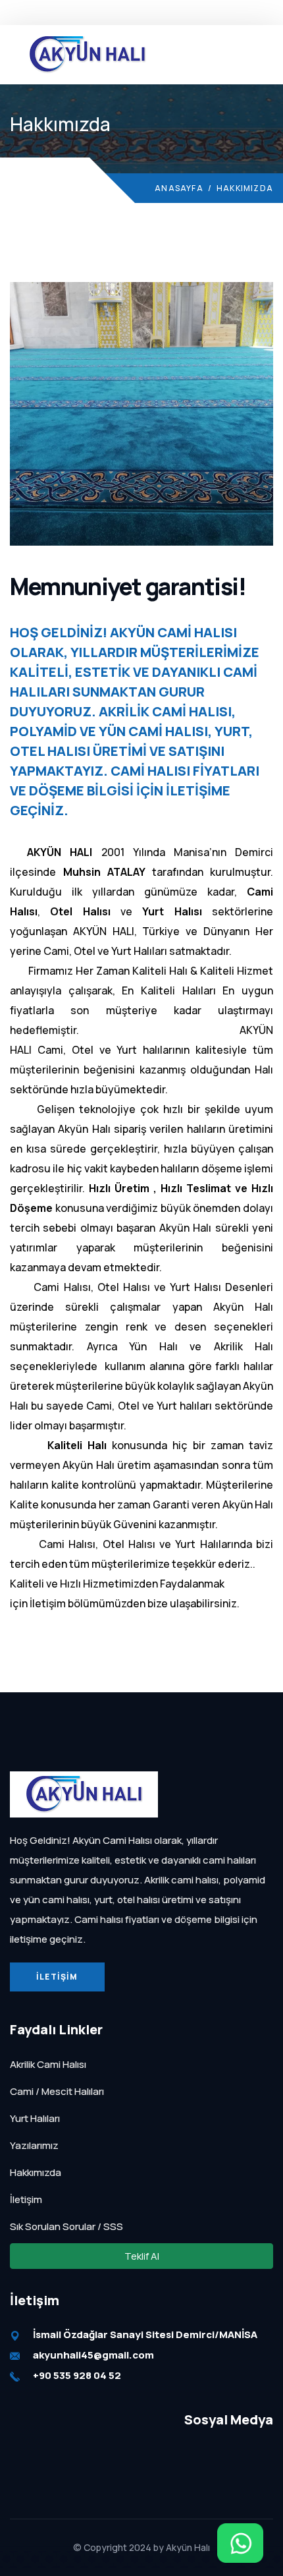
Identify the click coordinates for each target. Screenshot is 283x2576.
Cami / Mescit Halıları (57, 2091)
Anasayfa (179, 188)
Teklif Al (142, 12)
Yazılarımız (34, 2145)
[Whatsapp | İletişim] (240, 2543)
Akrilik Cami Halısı (48, 2064)
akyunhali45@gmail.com (93, 2355)
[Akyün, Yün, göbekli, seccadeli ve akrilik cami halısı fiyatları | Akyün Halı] (87, 53)
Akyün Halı (188, 2547)
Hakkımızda (36, 2172)
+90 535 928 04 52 (77, 2375)
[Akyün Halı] (84, 1793)
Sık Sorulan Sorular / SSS (66, 2226)
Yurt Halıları (35, 2118)
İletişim (57, 1977)
